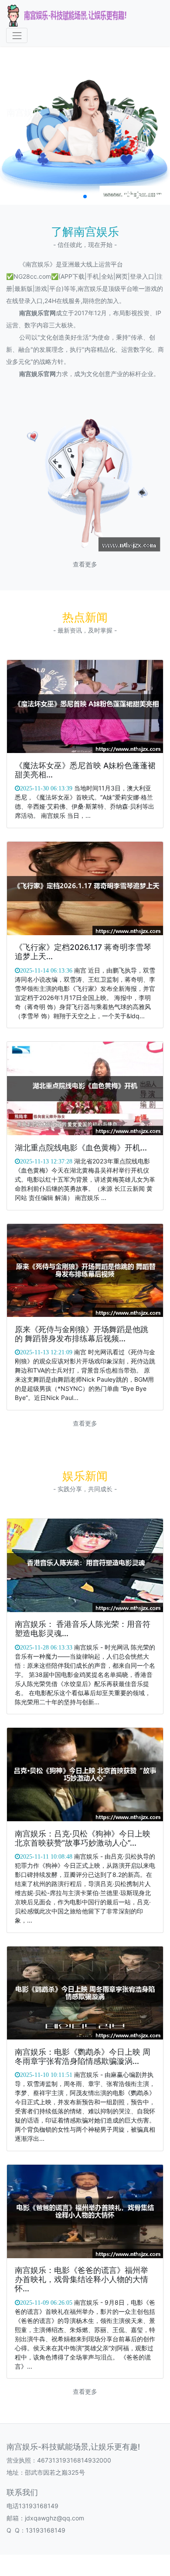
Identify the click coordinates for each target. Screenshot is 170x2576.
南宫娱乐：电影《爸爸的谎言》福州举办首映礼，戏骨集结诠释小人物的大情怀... (82, 2279)
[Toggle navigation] (17, 35)
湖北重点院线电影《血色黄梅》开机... (81, 1148)
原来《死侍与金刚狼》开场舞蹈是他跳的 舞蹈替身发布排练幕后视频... (82, 1334)
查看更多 (85, 564)
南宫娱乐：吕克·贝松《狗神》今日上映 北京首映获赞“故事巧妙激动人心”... (83, 1838)
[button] (85, 197)
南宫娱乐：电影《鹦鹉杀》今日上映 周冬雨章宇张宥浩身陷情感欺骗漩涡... (83, 2056)
